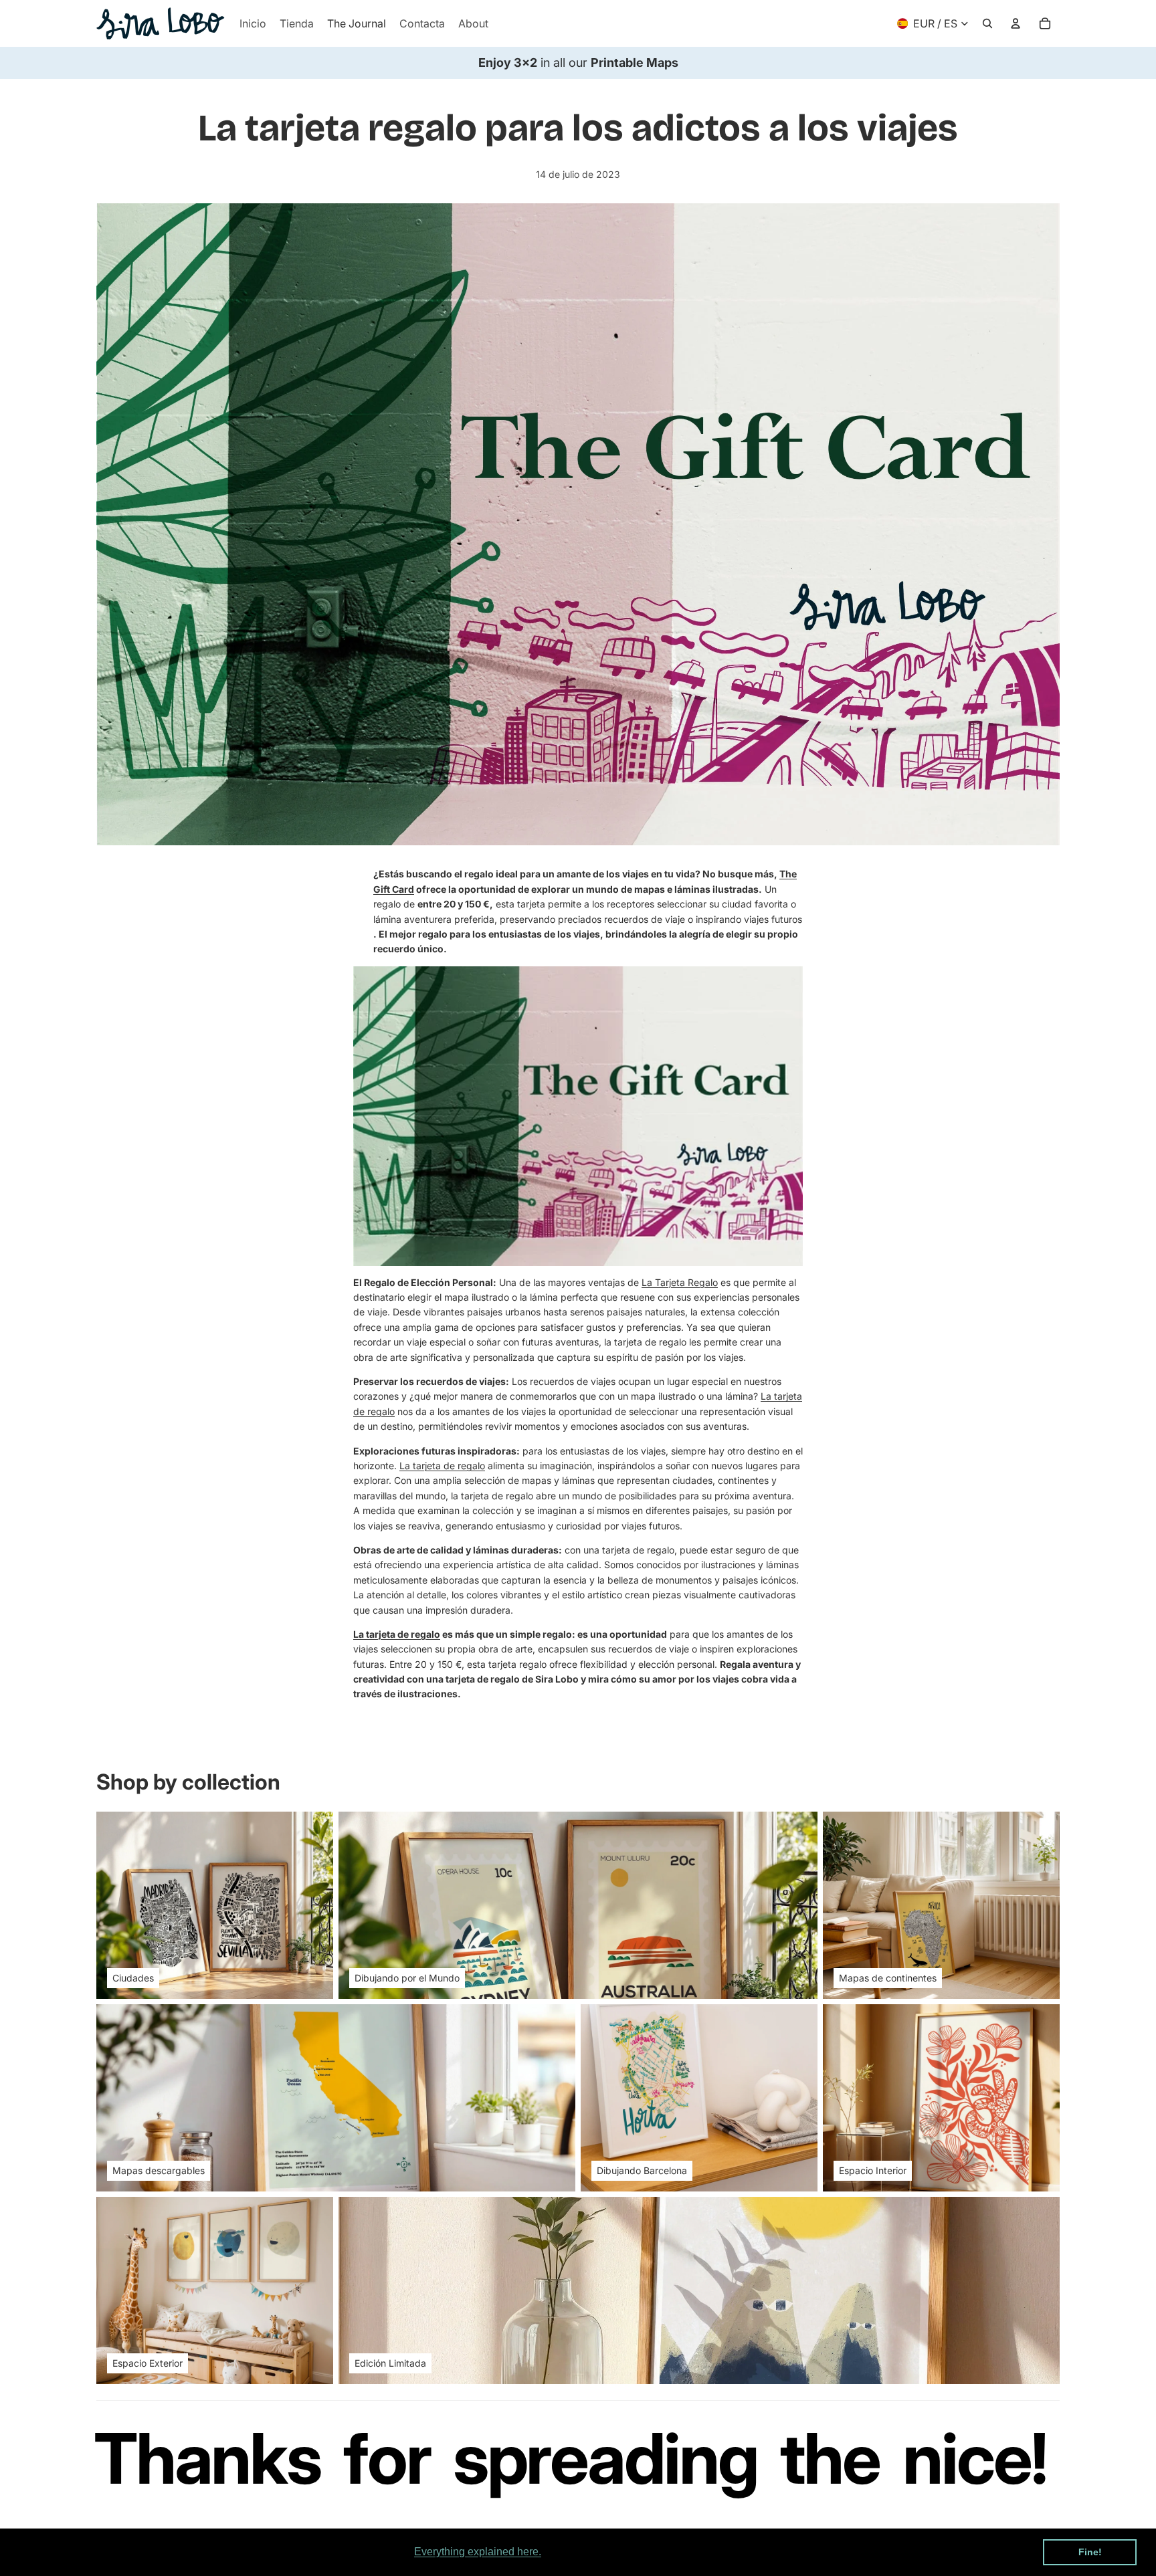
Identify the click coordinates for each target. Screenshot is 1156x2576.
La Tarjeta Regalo (680, 1282)
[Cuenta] (1016, 23)
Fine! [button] (1090, 2552)
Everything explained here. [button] (478, 2552)
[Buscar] (987, 23)
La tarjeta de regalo (442, 1466)
